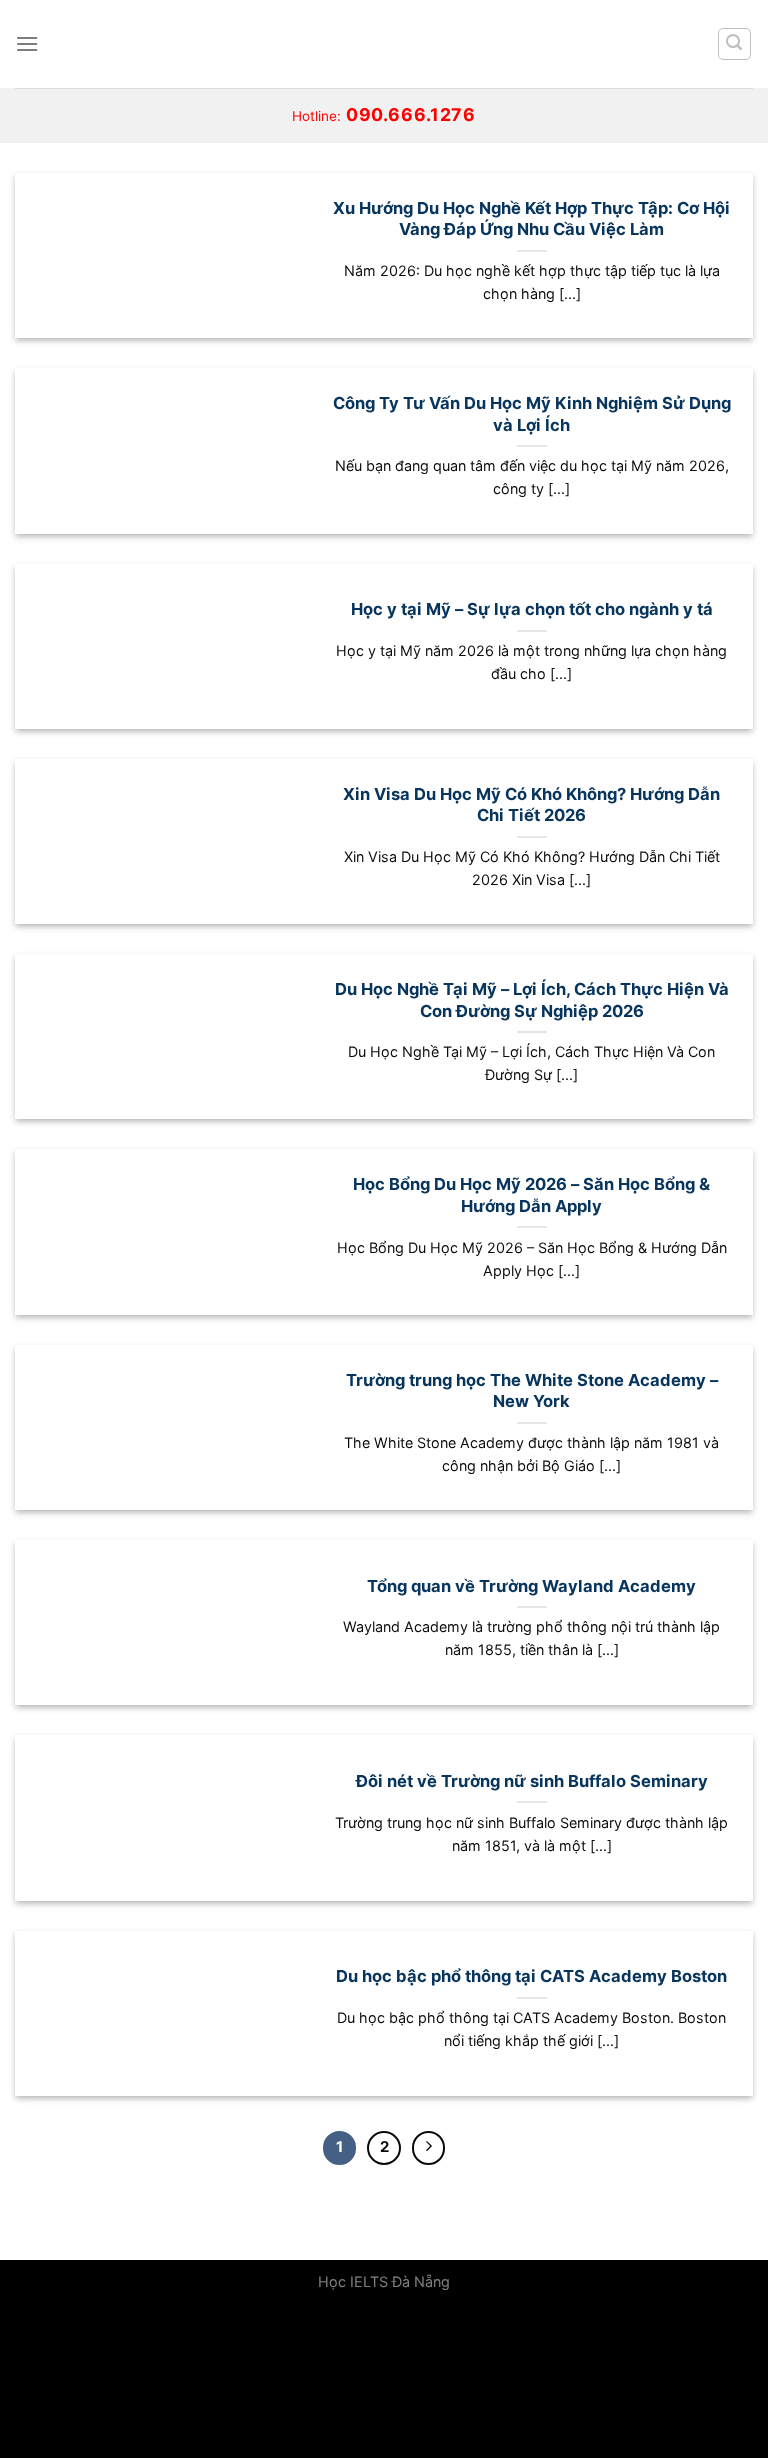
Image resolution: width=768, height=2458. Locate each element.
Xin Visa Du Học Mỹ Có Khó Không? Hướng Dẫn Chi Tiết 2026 (531, 805)
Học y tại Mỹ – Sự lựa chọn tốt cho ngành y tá (532, 609)
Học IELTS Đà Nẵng (384, 2281)
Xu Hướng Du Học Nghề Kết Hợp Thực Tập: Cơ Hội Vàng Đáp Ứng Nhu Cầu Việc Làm (531, 219)
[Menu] (27, 43)
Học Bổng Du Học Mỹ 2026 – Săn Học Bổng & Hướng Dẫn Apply (531, 1195)
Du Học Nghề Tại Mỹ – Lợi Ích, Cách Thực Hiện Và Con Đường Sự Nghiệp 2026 (532, 1000)
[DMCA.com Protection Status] (150, 2381)
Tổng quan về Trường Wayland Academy (531, 1586)
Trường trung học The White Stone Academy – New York (532, 1391)
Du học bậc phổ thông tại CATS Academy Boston (531, 1976)
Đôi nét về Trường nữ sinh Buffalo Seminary (532, 1781)
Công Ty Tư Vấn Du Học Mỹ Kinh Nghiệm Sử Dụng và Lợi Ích (532, 414)
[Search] (735, 44)
